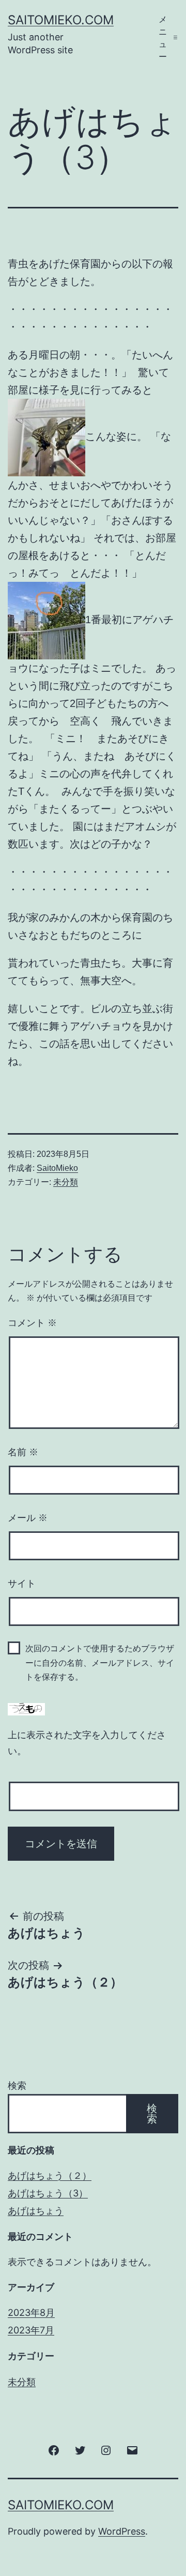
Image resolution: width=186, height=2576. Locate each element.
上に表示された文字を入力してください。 (87, 1743)
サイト (22, 1584)
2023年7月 (31, 2330)
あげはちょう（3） (48, 2193)
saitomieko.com (61, 20)
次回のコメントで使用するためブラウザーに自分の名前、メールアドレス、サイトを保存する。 (100, 1662)
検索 (17, 2085)
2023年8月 (31, 2313)
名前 (23, 1452)
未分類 (66, 1182)
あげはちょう (36, 2211)
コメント (32, 1323)
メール (28, 1518)
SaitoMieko (57, 1168)
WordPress (122, 2531)
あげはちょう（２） (50, 2175)
